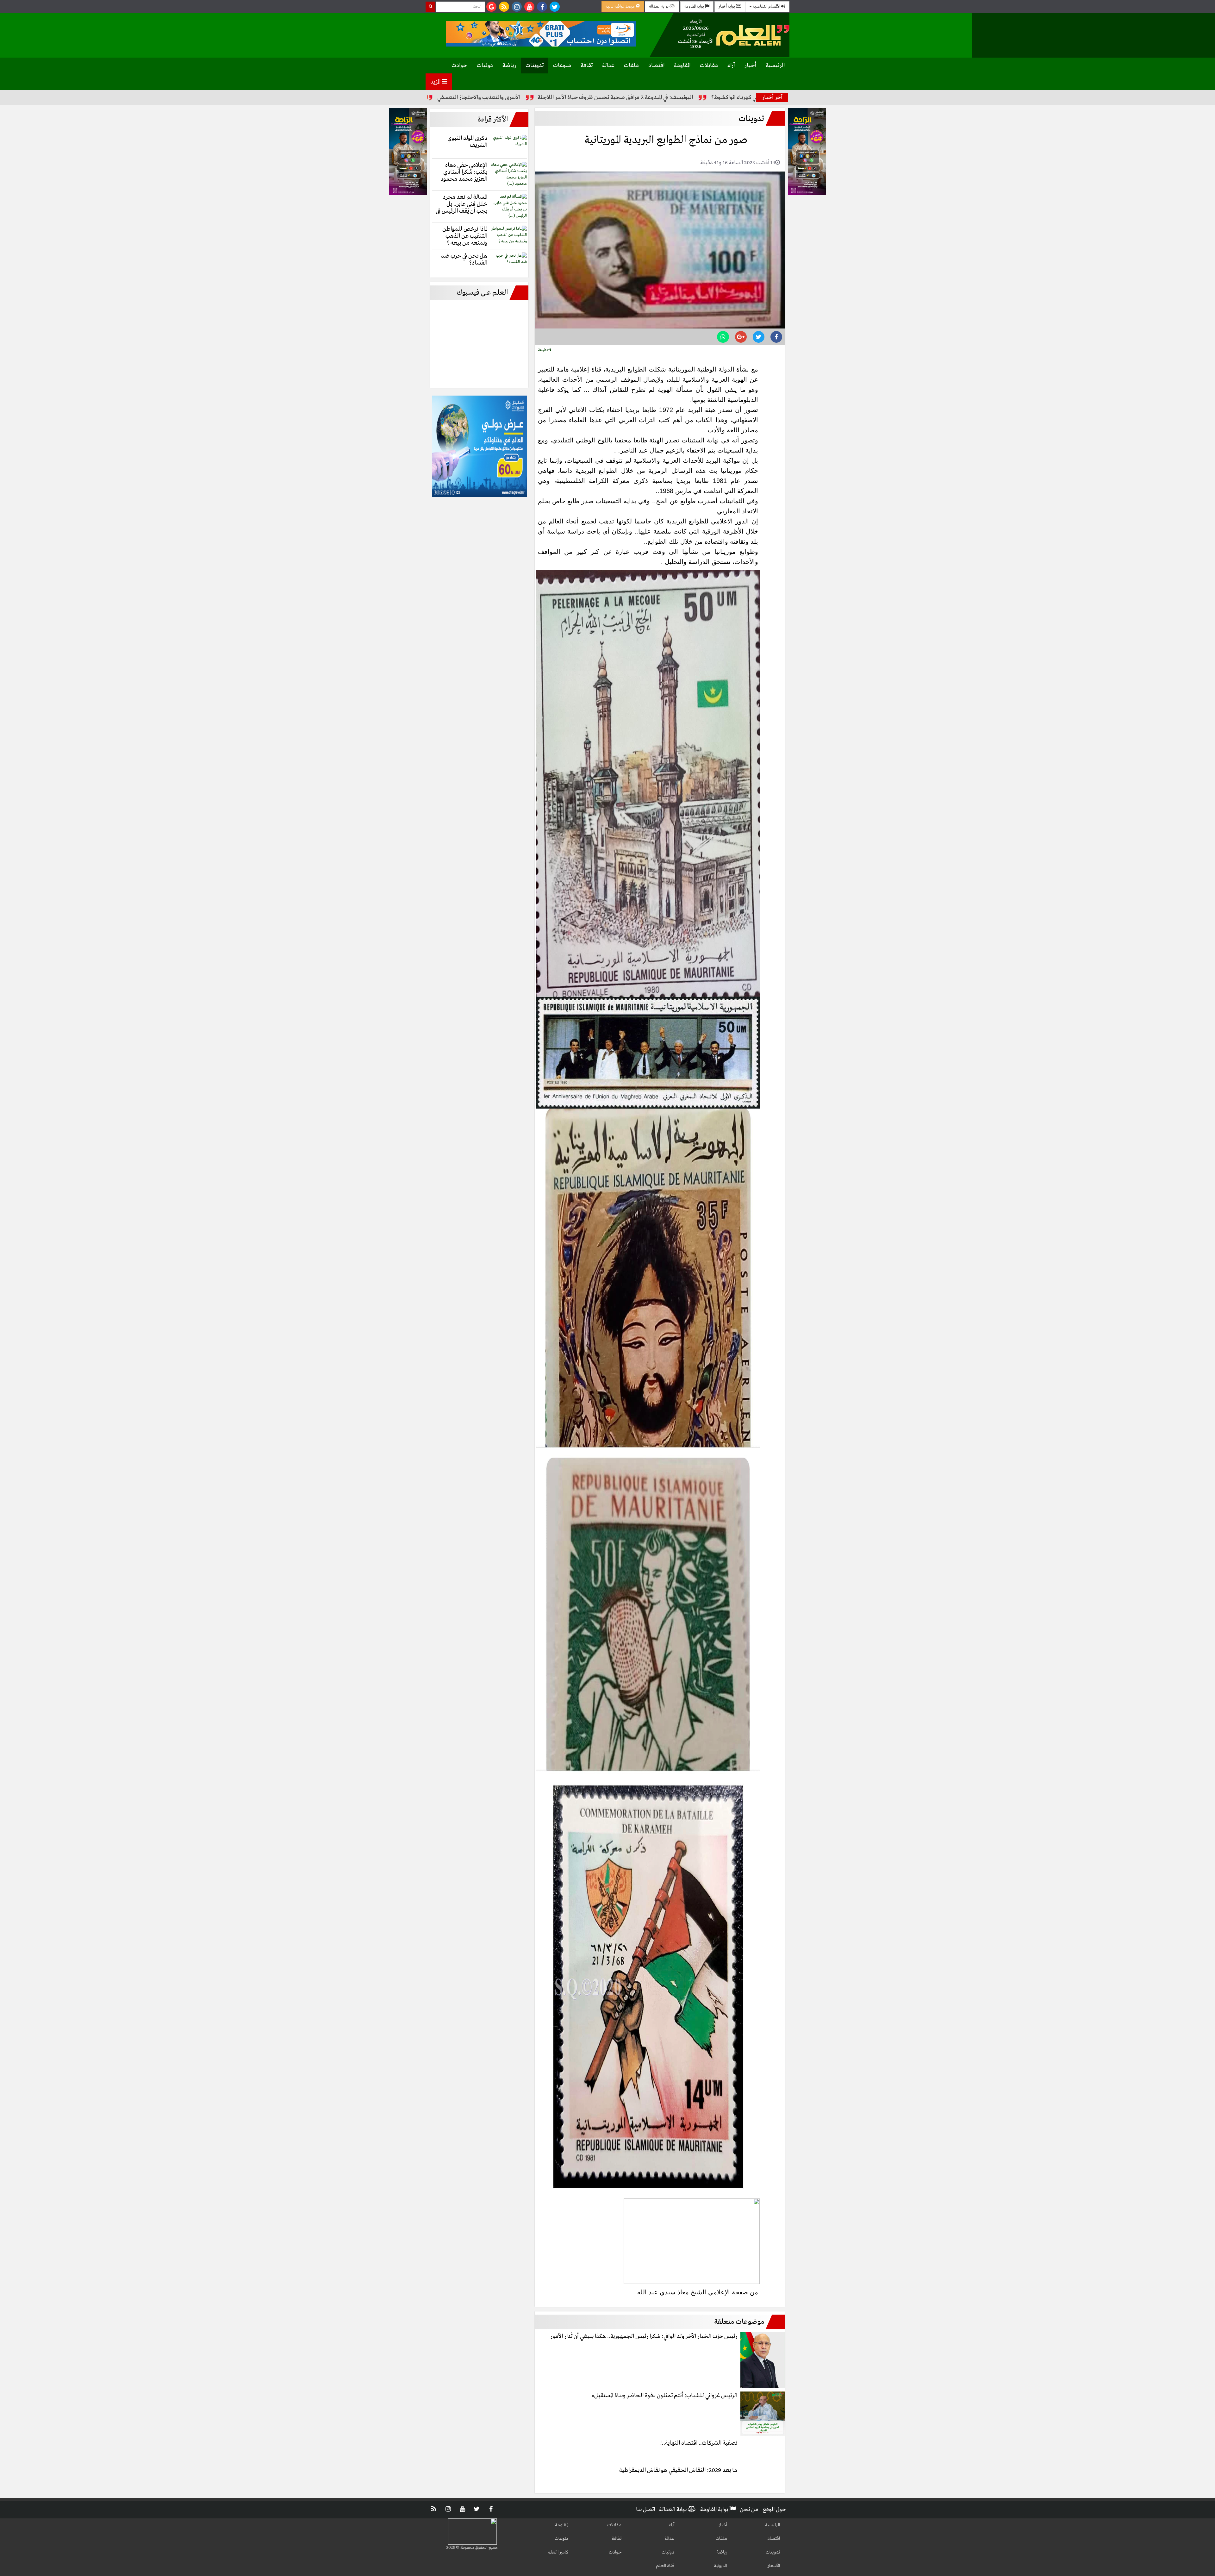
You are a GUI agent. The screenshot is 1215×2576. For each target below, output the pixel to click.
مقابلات (709, 66)
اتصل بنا (645, 2510)
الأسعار (774, 2566)
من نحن (749, 2510)
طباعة (543, 350)
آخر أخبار (772, 97)
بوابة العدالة (659, 6)
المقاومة (682, 66)
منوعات (562, 66)
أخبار (750, 66)
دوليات (485, 66)
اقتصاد (656, 66)
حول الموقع (774, 2510)
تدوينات (535, 66)
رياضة (509, 66)
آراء (731, 66)
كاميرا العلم (558, 2552)
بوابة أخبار (727, 6)
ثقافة (587, 66)
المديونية (720, 2566)
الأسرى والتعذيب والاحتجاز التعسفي (662, 97)
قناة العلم (665, 2566)
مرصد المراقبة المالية (621, 6)
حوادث (459, 66)
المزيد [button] (436, 82)
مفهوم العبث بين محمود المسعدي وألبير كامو (551, 97)
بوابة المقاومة (695, 6)
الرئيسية (775, 66)
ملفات (631, 66)
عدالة (608, 66)
